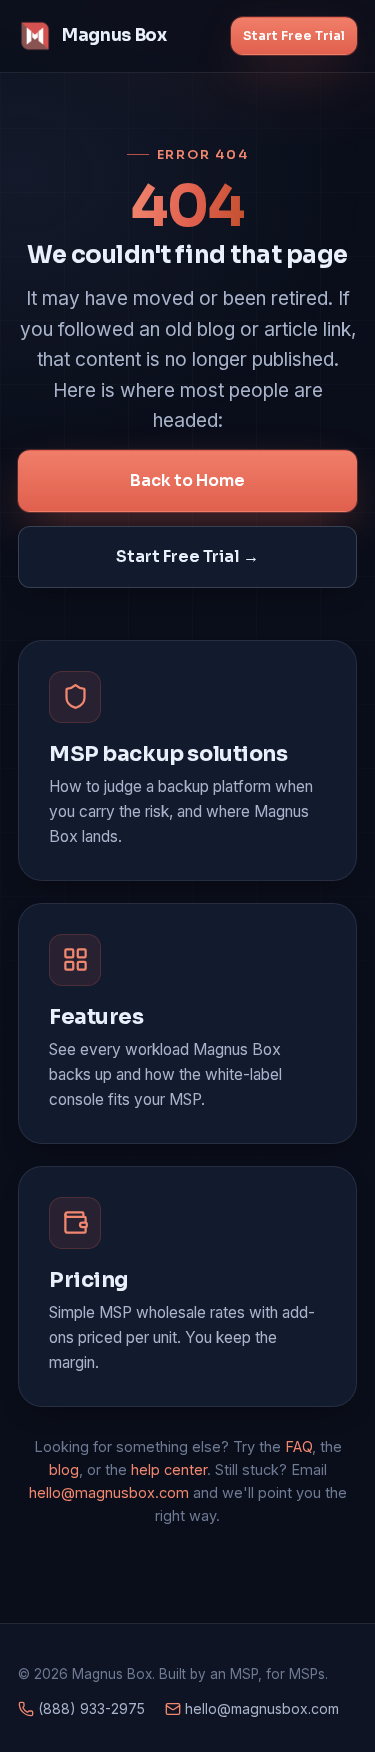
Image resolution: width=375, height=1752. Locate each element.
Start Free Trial (294, 35)
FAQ (298, 1446)
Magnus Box (114, 35)
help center (169, 1469)
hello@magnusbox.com (109, 1492)
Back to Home (187, 480)
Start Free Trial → (187, 556)
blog (64, 1469)
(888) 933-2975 (89, 1708)
